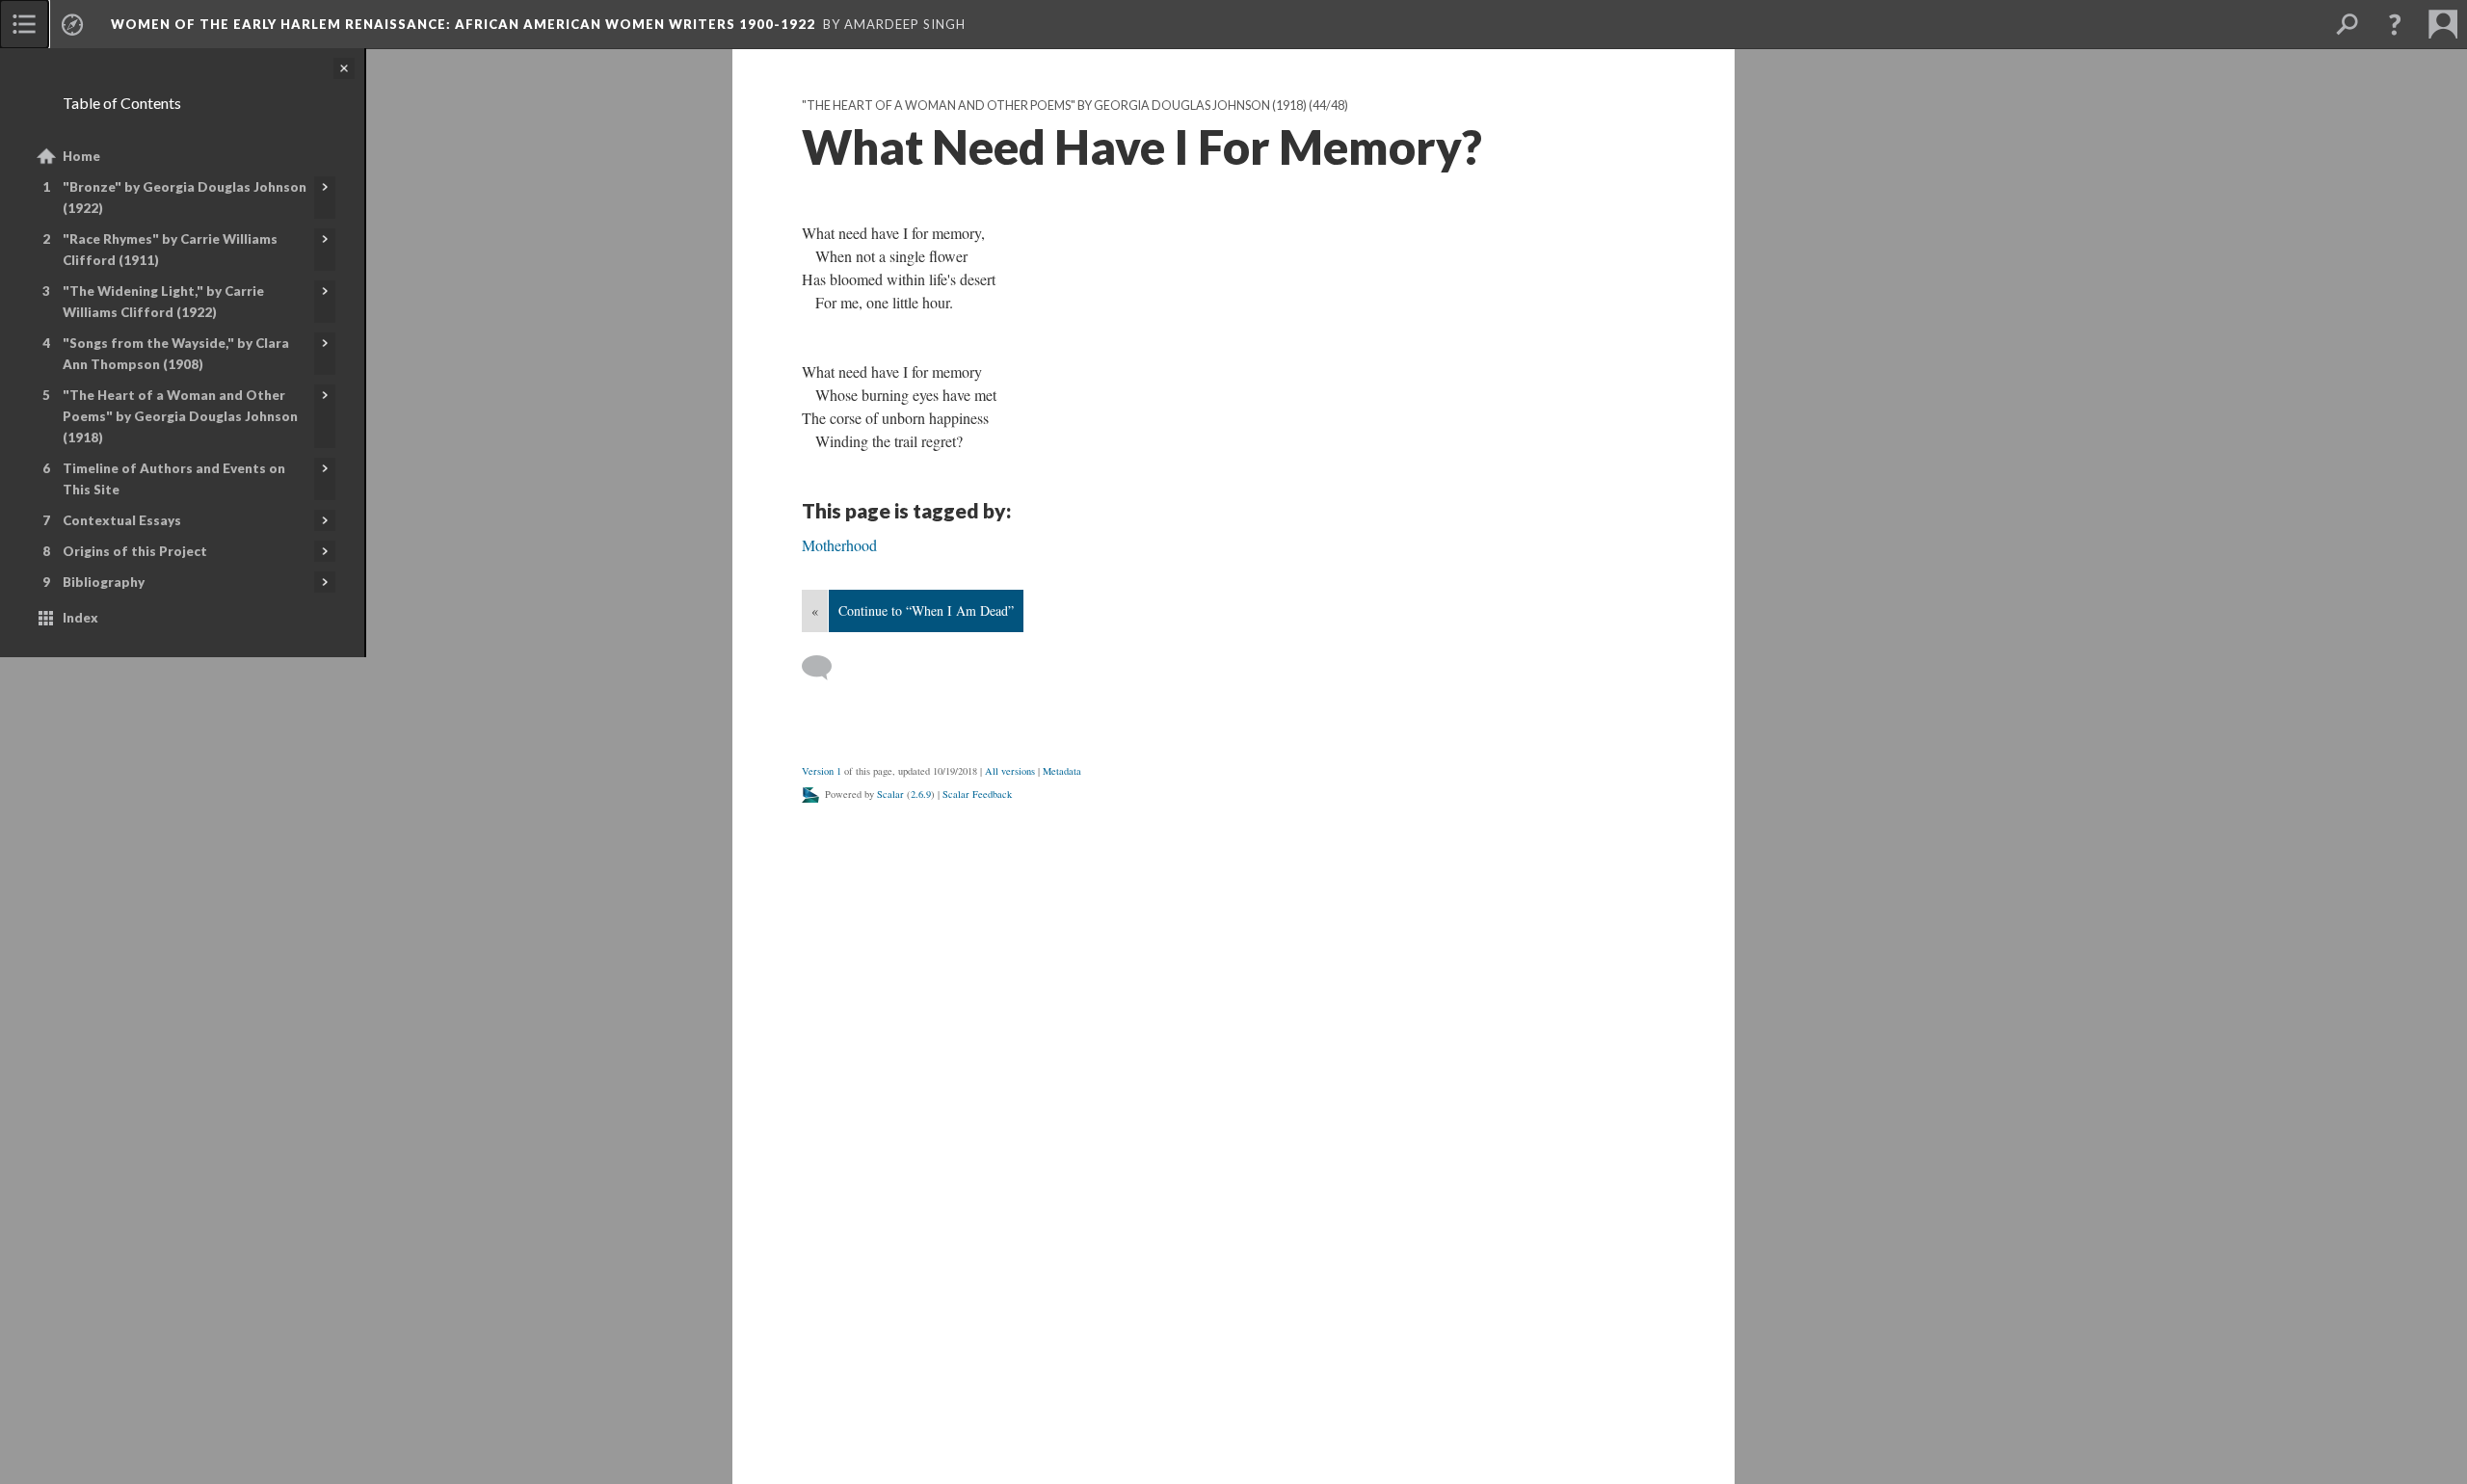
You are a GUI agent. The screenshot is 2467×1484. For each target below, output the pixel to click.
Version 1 (822, 771)
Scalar (890, 794)
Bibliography (104, 582)
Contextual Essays (122, 520)
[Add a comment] (825, 668)
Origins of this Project (135, 551)
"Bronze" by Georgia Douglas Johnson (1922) (185, 198)
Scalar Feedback (977, 794)
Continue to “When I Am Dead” (926, 610)
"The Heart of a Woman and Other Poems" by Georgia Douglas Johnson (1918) (180, 416)
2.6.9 (921, 794)
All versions (1010, 771)
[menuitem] (24, 24)
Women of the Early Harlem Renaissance (463, 24)
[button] (2395, 24)
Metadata (1062, 771)
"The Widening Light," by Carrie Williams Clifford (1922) (163, 302)
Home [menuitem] (81, 156)
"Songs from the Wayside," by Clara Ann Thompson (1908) (176, 354)
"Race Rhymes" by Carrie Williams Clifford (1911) (170, 250)
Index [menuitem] (80, 618)
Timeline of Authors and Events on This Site (174, 479)
